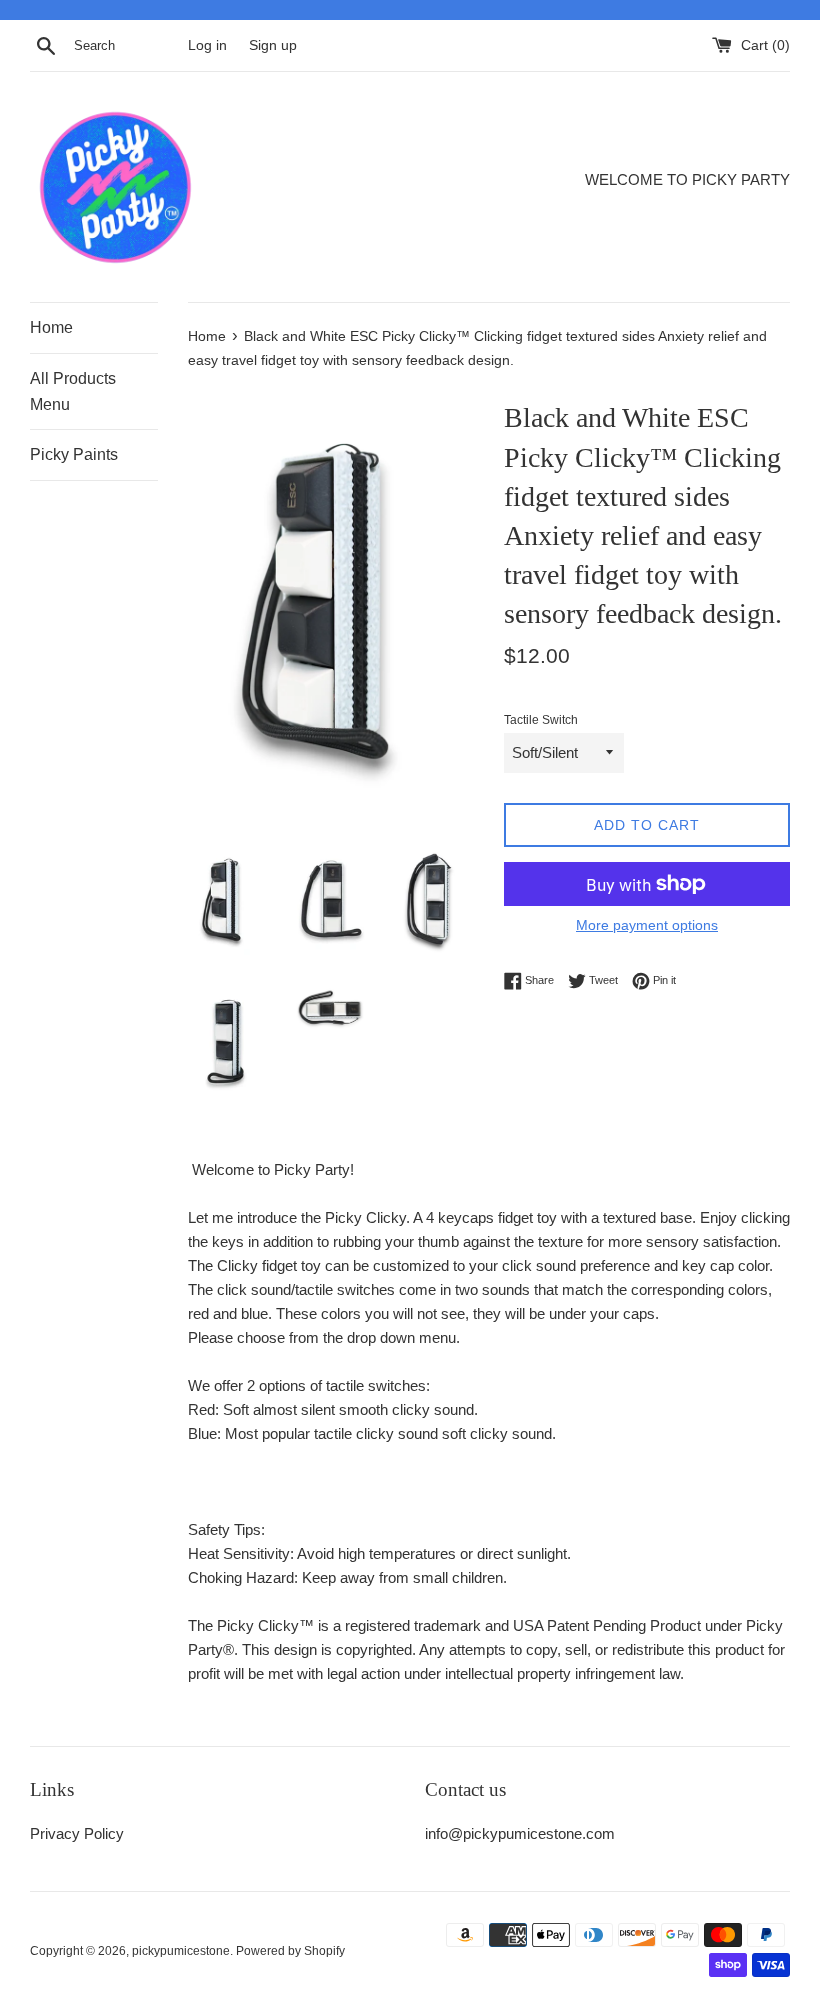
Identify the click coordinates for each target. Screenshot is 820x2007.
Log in (207, 45)
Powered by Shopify (290, 1951)
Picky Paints (74, 454)
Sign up (273, 45)
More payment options (647, 925)
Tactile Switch (541, 720)
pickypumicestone (181, 1951)
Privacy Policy (77, 1833)
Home (51, 327)
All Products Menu (73, 391)
